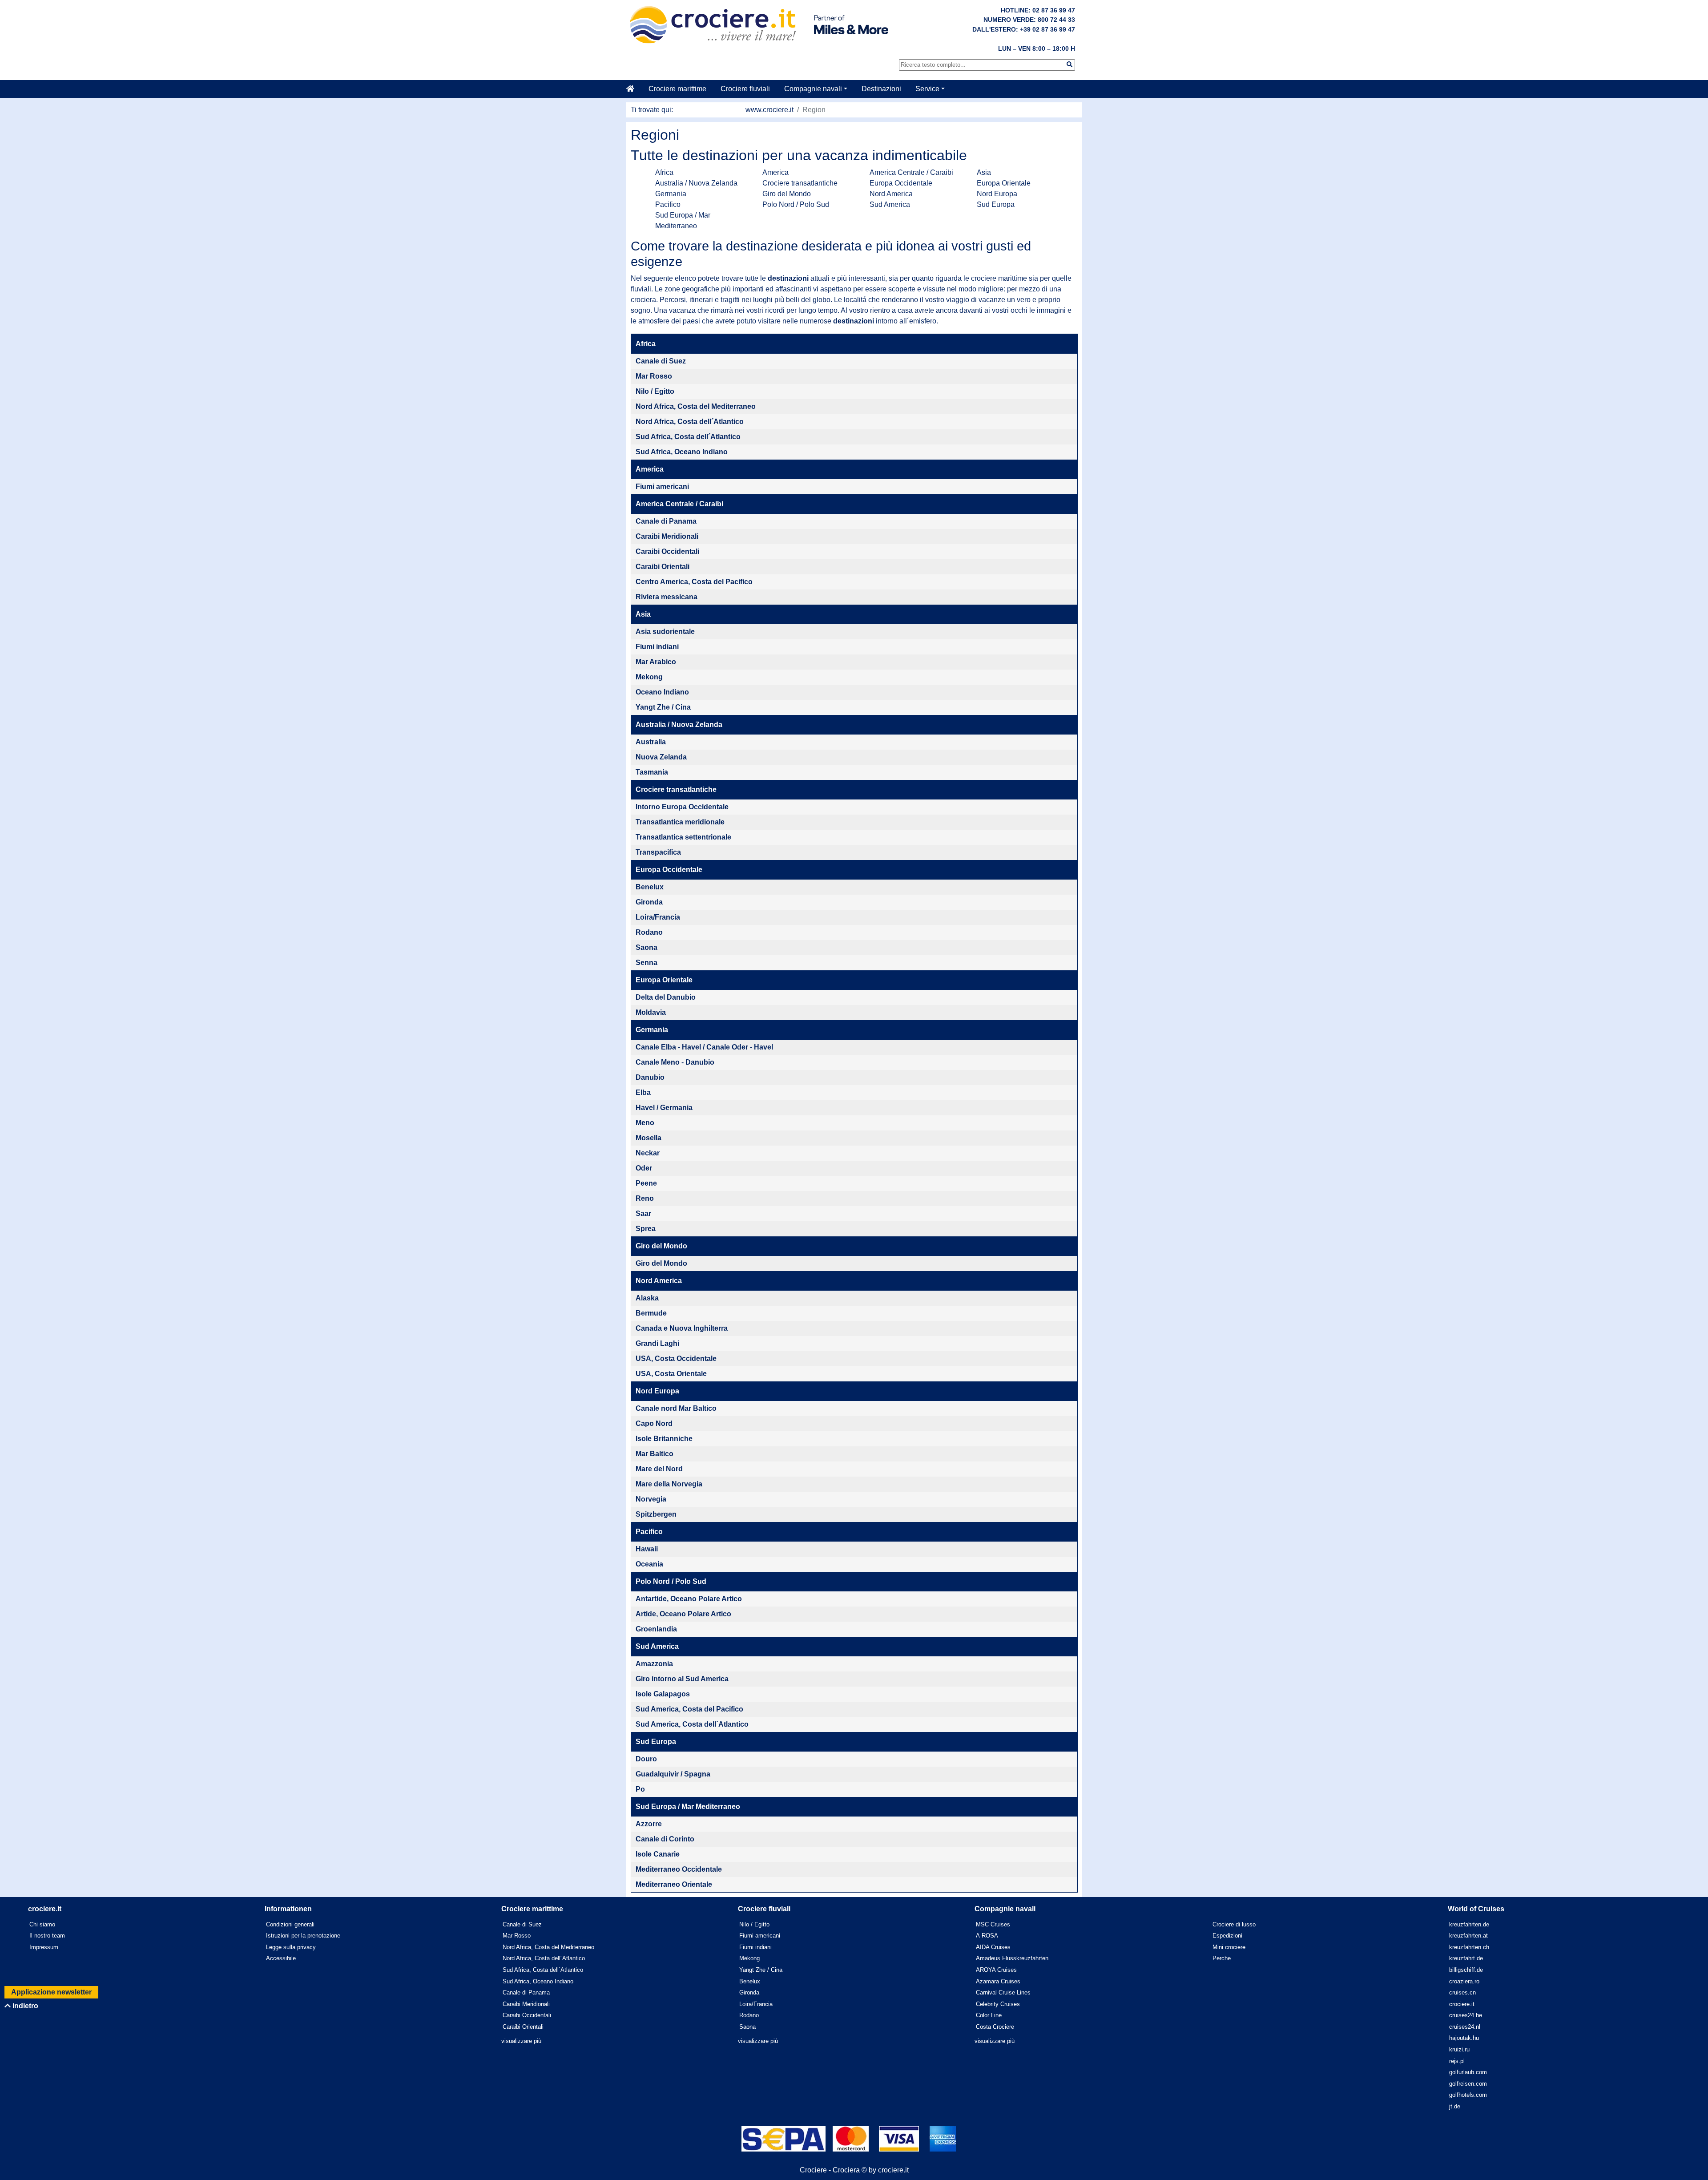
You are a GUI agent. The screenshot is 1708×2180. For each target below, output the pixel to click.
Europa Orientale (1004, 183)
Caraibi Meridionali (667, 536)
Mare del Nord (659, 1469)
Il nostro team (47, 1936)
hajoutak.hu (1464, 2038)
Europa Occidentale (901, 183)
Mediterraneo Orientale (674, 1884)
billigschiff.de (1466, 1970)
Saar (643, 1213)
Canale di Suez (661, 361)
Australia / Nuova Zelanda (696, 183)
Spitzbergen (656, 1514)
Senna (647, 963)
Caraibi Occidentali (667, 551)
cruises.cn (1462, 1992)
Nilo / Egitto (655, 391)
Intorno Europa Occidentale (682, 807)
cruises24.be (1466, 2015)
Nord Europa (997, 194)
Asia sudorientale (665, 632)
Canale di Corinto (665, 1839)
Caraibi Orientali (663, 567)
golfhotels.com (1468, 2095)
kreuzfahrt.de (1466, 1958)
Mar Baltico (655, 1454)
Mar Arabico (656, 662)
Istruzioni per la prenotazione (303, 1936)
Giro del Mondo (787, 194)
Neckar (648, 1153)
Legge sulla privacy (291, 1947)
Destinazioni (881, 89)
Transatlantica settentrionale (683, 837)
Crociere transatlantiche (800, 183)
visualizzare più (521, 2041)
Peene (646, 1183)
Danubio (650, 1077)
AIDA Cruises (993, 1947)
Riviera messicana (667, 597)
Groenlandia (656, 1629)
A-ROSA (987, 1936)
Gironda (649, 902)
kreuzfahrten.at (1468, 1936)
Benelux (650, 887)
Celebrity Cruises (998, 2004)
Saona (647, 947)
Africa (664, 172)
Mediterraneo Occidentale (679, 1869)
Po (640, 1789)
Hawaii (647, 1549)
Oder (644, 1168)
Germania (671, 194)
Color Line (989, 2015)
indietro (24, 2006)
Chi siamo (42, 1924)
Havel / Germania (664, 1108)
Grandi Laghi (657, 1343)
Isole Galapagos (663, 1694)
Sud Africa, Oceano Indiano (682, 452)
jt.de (1455, 2106)
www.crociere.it (769, 110)
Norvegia (651, 1499)
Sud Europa (996, 204)
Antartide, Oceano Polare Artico (689, 1599)
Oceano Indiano (662, 692)
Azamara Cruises (998, 1981)
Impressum (44, 1947)
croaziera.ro (1464, 1981)
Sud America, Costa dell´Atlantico (692, 1724)
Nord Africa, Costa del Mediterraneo (696, 406)
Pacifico (668, 204)
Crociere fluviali (745, 89)
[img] (1070, 64)
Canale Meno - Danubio (675, 1062)
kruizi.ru (1459, 2049)
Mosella (649, 1138)
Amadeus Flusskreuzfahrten (1012, 1958)
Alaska (647, 1298)
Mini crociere (1229, 1947)
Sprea (646, 1229)
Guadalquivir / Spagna (673, 1774)
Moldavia (651, 1012)
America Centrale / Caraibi (911, 172)
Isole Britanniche (664, 1439)
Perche (1222, 1958)
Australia (651, 742)
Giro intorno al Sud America (682, 1679)
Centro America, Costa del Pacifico (694, 582)
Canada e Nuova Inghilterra (682, 1328)
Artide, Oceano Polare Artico (683, 1614)
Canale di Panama (666, 521)
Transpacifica (658, 852)
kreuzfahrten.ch (1469, 1947)
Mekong (649, 677)
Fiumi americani (662, 486)
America (775, 172)
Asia (984, 172)
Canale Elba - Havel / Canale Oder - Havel (704, 1047)
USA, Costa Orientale (671, 1374)
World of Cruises (1476, 1909)
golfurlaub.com (1468, 2072)
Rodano (649, 932)
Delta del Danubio (666, 997)
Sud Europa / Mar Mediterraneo (688, 1807)
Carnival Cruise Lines (1003, 1992)
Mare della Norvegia (669, 1484)
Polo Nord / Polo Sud (796, 204)
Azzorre (649, 1824)
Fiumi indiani (657, 647)
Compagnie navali (813, 89)
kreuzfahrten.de (1469, 1924)
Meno (645, 1123)
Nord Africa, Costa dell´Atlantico (690, 422)
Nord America (891, 194)
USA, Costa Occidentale (676, 1358)
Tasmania (652, 772)
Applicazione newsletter (51, 1992)
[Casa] (634, 89)
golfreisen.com (1468, 2084)
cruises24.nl (1465, 2027)
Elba (643, 1092)
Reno (645, 1198)
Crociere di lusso (1234, 1924)
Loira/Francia (658, 917)
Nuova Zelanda (661, 757)
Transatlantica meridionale (680, 822)
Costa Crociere (995, 2027)
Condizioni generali (290, 1924)
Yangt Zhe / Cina (663, 707)
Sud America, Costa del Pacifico (689, 1709)
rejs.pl (1457, 2061)
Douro (646, 1759)
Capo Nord (654, 1423)
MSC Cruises (993, 1924)
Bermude (651, 1313)
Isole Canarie (658, 1854)
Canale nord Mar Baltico (676, 1408)
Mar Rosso (654, 376)
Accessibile (281, 1958)
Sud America (890, 204)
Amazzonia (654, 1664)
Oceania (649, 1564)
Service (927, 89)
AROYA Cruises (996, 1970)
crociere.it (1462, 2004)
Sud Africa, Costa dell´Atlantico (688, 437)
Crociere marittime (677, 89)
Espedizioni (1227, 1936)
